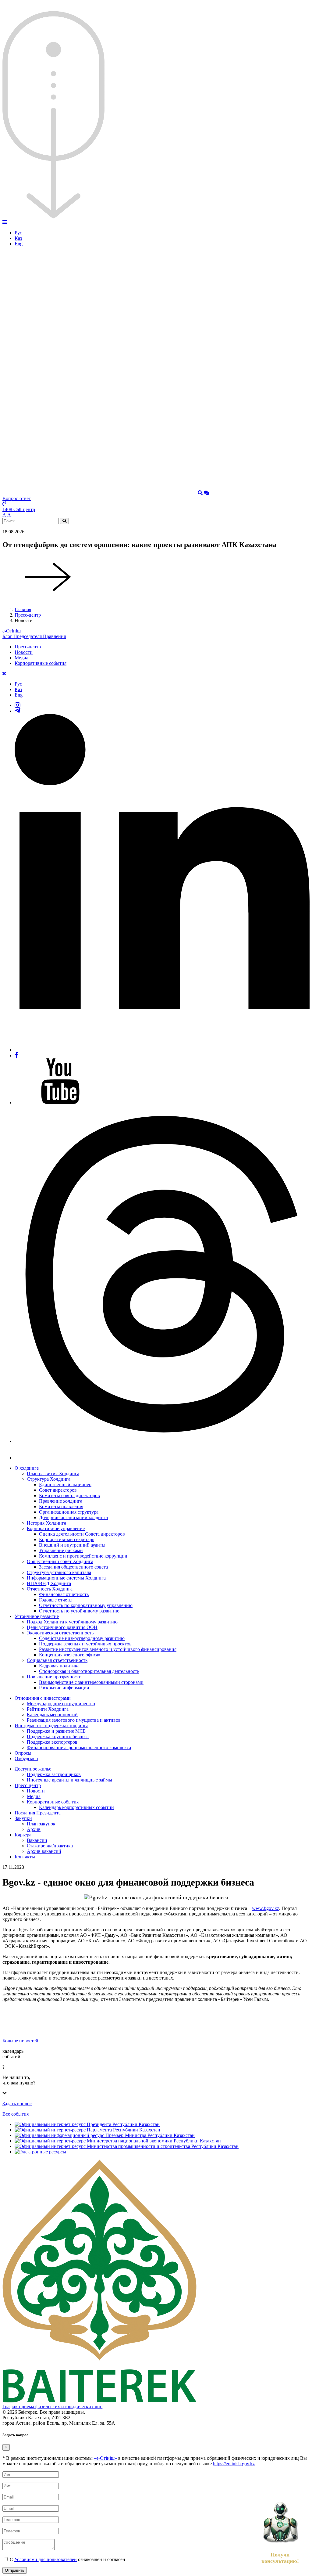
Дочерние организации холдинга (73, 1517)
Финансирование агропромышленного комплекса (79, 1747)
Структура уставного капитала (59, 1572)
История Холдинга (46, 1523)
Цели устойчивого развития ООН (62, 1627)
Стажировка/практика (50, 1846)
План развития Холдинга (53, 1474)
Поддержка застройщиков (54, 1774)
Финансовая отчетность (64, 1594)
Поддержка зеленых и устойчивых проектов (85, 1644)
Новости (24, 652)
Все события (16, 2114)
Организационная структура (69, 1512)
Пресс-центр (28, 615)
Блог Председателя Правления (34, 636)
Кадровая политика (59, 1666)
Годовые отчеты (56, 1600)
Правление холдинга (61, 1501)
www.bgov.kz (266, 1908)
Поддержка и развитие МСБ (56, 1731)
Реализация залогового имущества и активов (74, 1720)
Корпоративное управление (56, 1528)
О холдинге (27, 1468)
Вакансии (37, 1840)
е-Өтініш (12, 631)
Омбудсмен (26, 1758)
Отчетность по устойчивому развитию (79, 1611)
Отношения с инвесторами (43, 1698)
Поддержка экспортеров (52, 1742)
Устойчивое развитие (37, 1616)
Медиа (21, 658)
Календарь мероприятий (52, 1715)
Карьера (23, 1835)
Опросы (23, 1753)
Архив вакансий (44, 1851)
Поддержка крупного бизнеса (58, 1737)
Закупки (23, 1818)
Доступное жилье (33, 1769)
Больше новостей (20, 2041)
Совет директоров (58, 1490)
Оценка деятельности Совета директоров (82, 1534)
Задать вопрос (17, 2104)
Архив (34, 1829)
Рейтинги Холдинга (48, 1709)
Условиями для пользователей (46, 2559)
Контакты (25, 1857)
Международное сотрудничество (61, 1704)
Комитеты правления (61, 1506)
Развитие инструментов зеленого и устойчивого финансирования (108, 1649)
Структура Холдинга (49, 1479)
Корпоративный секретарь (67, 1539)
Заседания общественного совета (73, 1567)
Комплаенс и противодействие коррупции (83, 1556)
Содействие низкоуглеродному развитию (82, 1638)
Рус (18, 233)
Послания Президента (38, 1813)
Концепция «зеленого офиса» (70, 1655)
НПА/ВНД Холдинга (49, 1583)
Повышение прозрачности (54, 1677)
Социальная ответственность (57, 1660)
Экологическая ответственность (60, 1633)
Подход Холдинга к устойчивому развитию (72, 1622)
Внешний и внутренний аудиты (72, 1545)
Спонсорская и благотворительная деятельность (89, 1671)
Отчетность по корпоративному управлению (86, 1605)
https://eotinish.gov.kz (234, 2464)
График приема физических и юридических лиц (53, 2407)
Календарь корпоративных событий (76, 1807)
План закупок (41, 1824)
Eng (19, 244)
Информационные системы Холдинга (66, 1578)
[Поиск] (200, 493)
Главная (23, 609)
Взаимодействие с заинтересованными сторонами (91, 1682)
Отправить (15, 2570)
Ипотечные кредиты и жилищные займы (69, 1780)
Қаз (18, 238)
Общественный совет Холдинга (60, 1561)
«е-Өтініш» (105, 2458)
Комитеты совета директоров (69, 1495)
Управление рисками (61, 1550)
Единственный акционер (65, 1484)
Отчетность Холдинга (50, 1589)
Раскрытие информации (64, 1688)
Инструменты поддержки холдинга (51, 1726)
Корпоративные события (41, 663)
